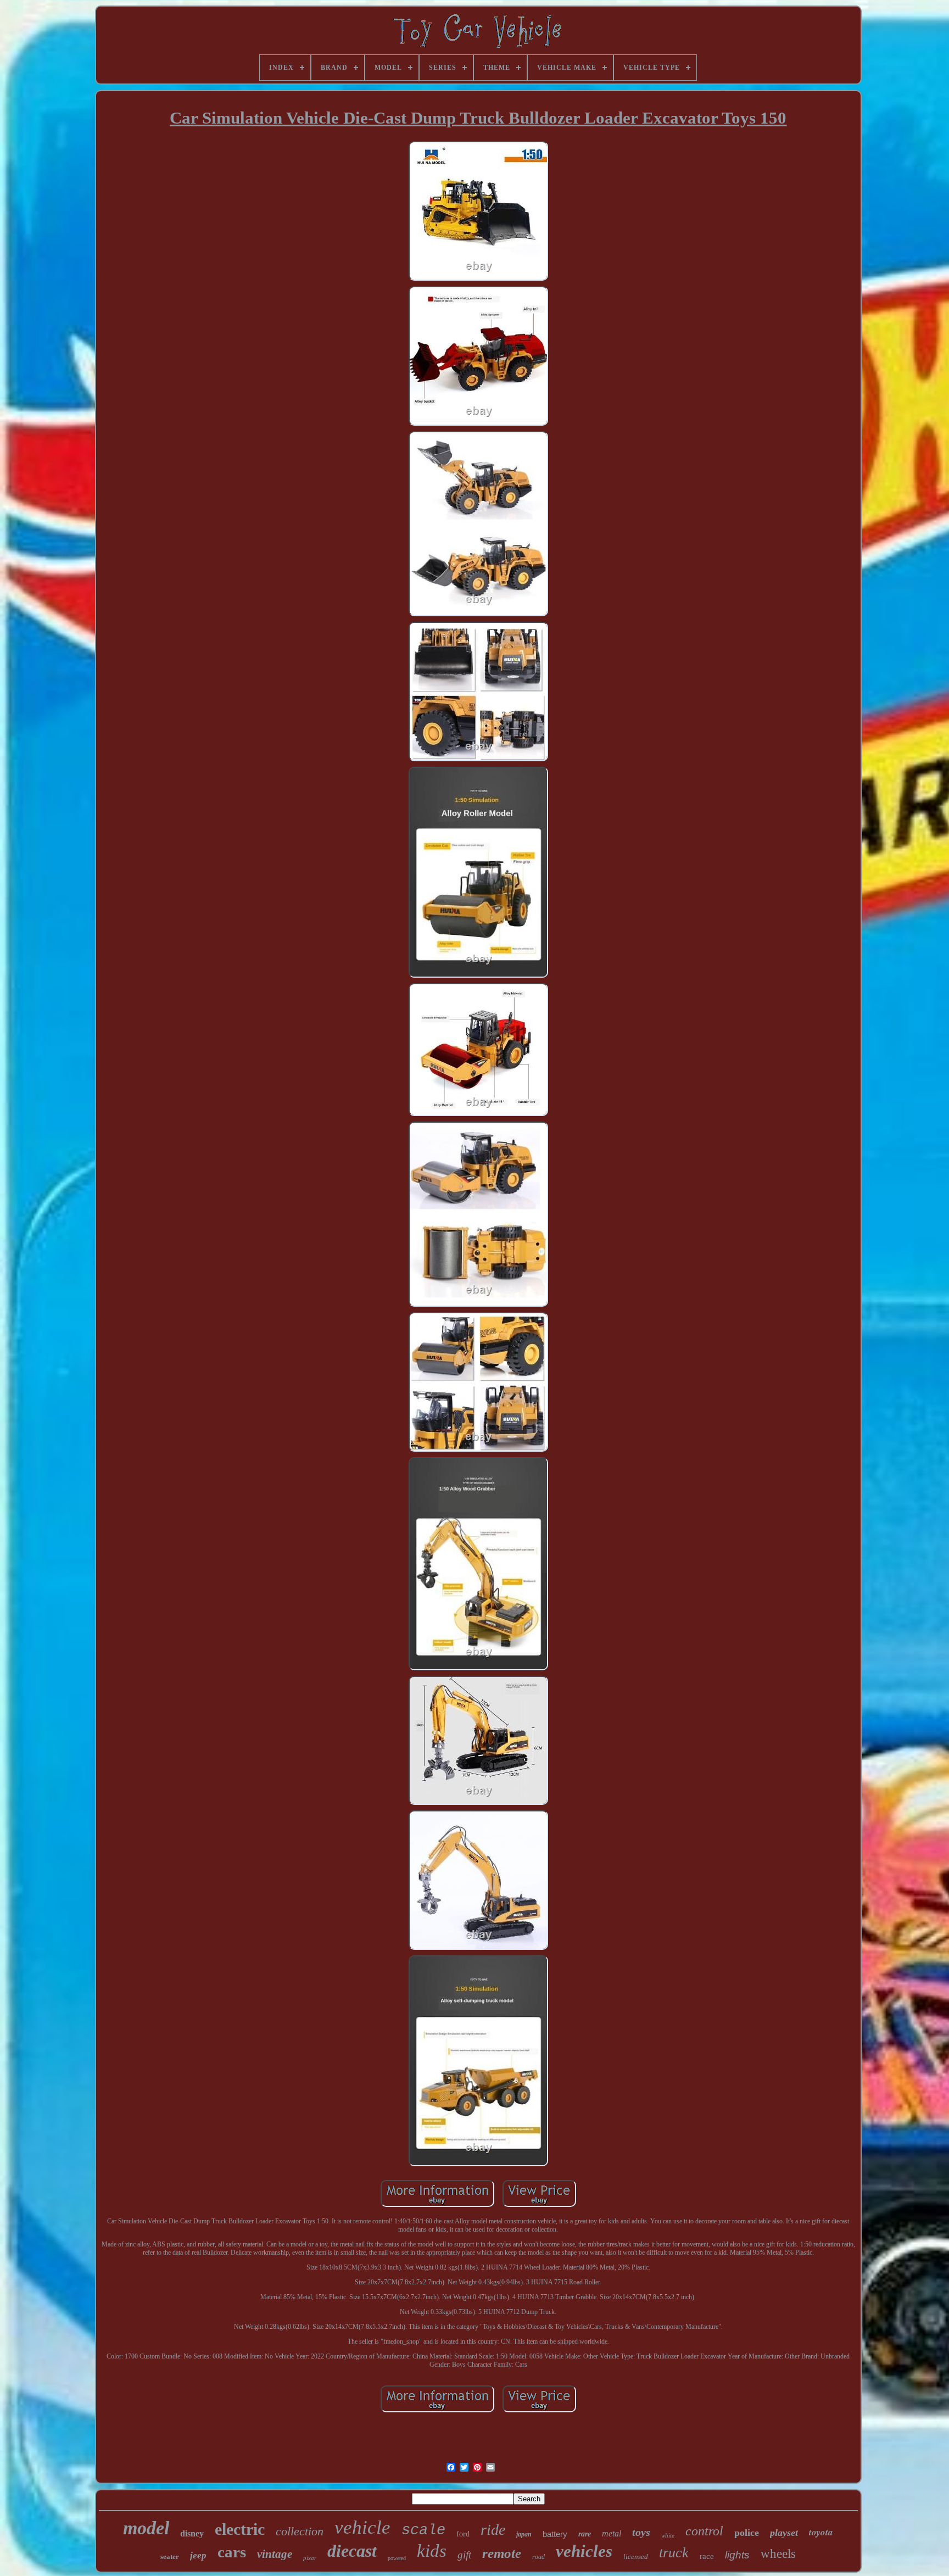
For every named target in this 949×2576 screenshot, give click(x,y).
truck (674, 2553)
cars (232, 2552)
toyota (821, 2532)
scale (423, 2530)
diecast (352, 2551)
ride (493, 2530)
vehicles (584, 2551)
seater (170, 2557)
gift (464, 2555)
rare (585, 2534)
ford (463, 2534)
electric (240, 2529)
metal (612, 2533)
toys (641, 2532)
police (747, 2533)
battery (555, 2534)
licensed (636, 2557)
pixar (310, 2558)
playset (784, 2533)
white (668, 2535)
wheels (778, 2554)
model (146, 2528)
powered (397, 2558)
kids (432, 2551)
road (538, 2557)
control (704, 2531)
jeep (198, 2555)
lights (737, 2555)
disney (192, 2533)
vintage (275, 2554)
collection (300, 2531)
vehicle (362, 2527)
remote (502, 2553)
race (707, 2556)
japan (524, 2534)
